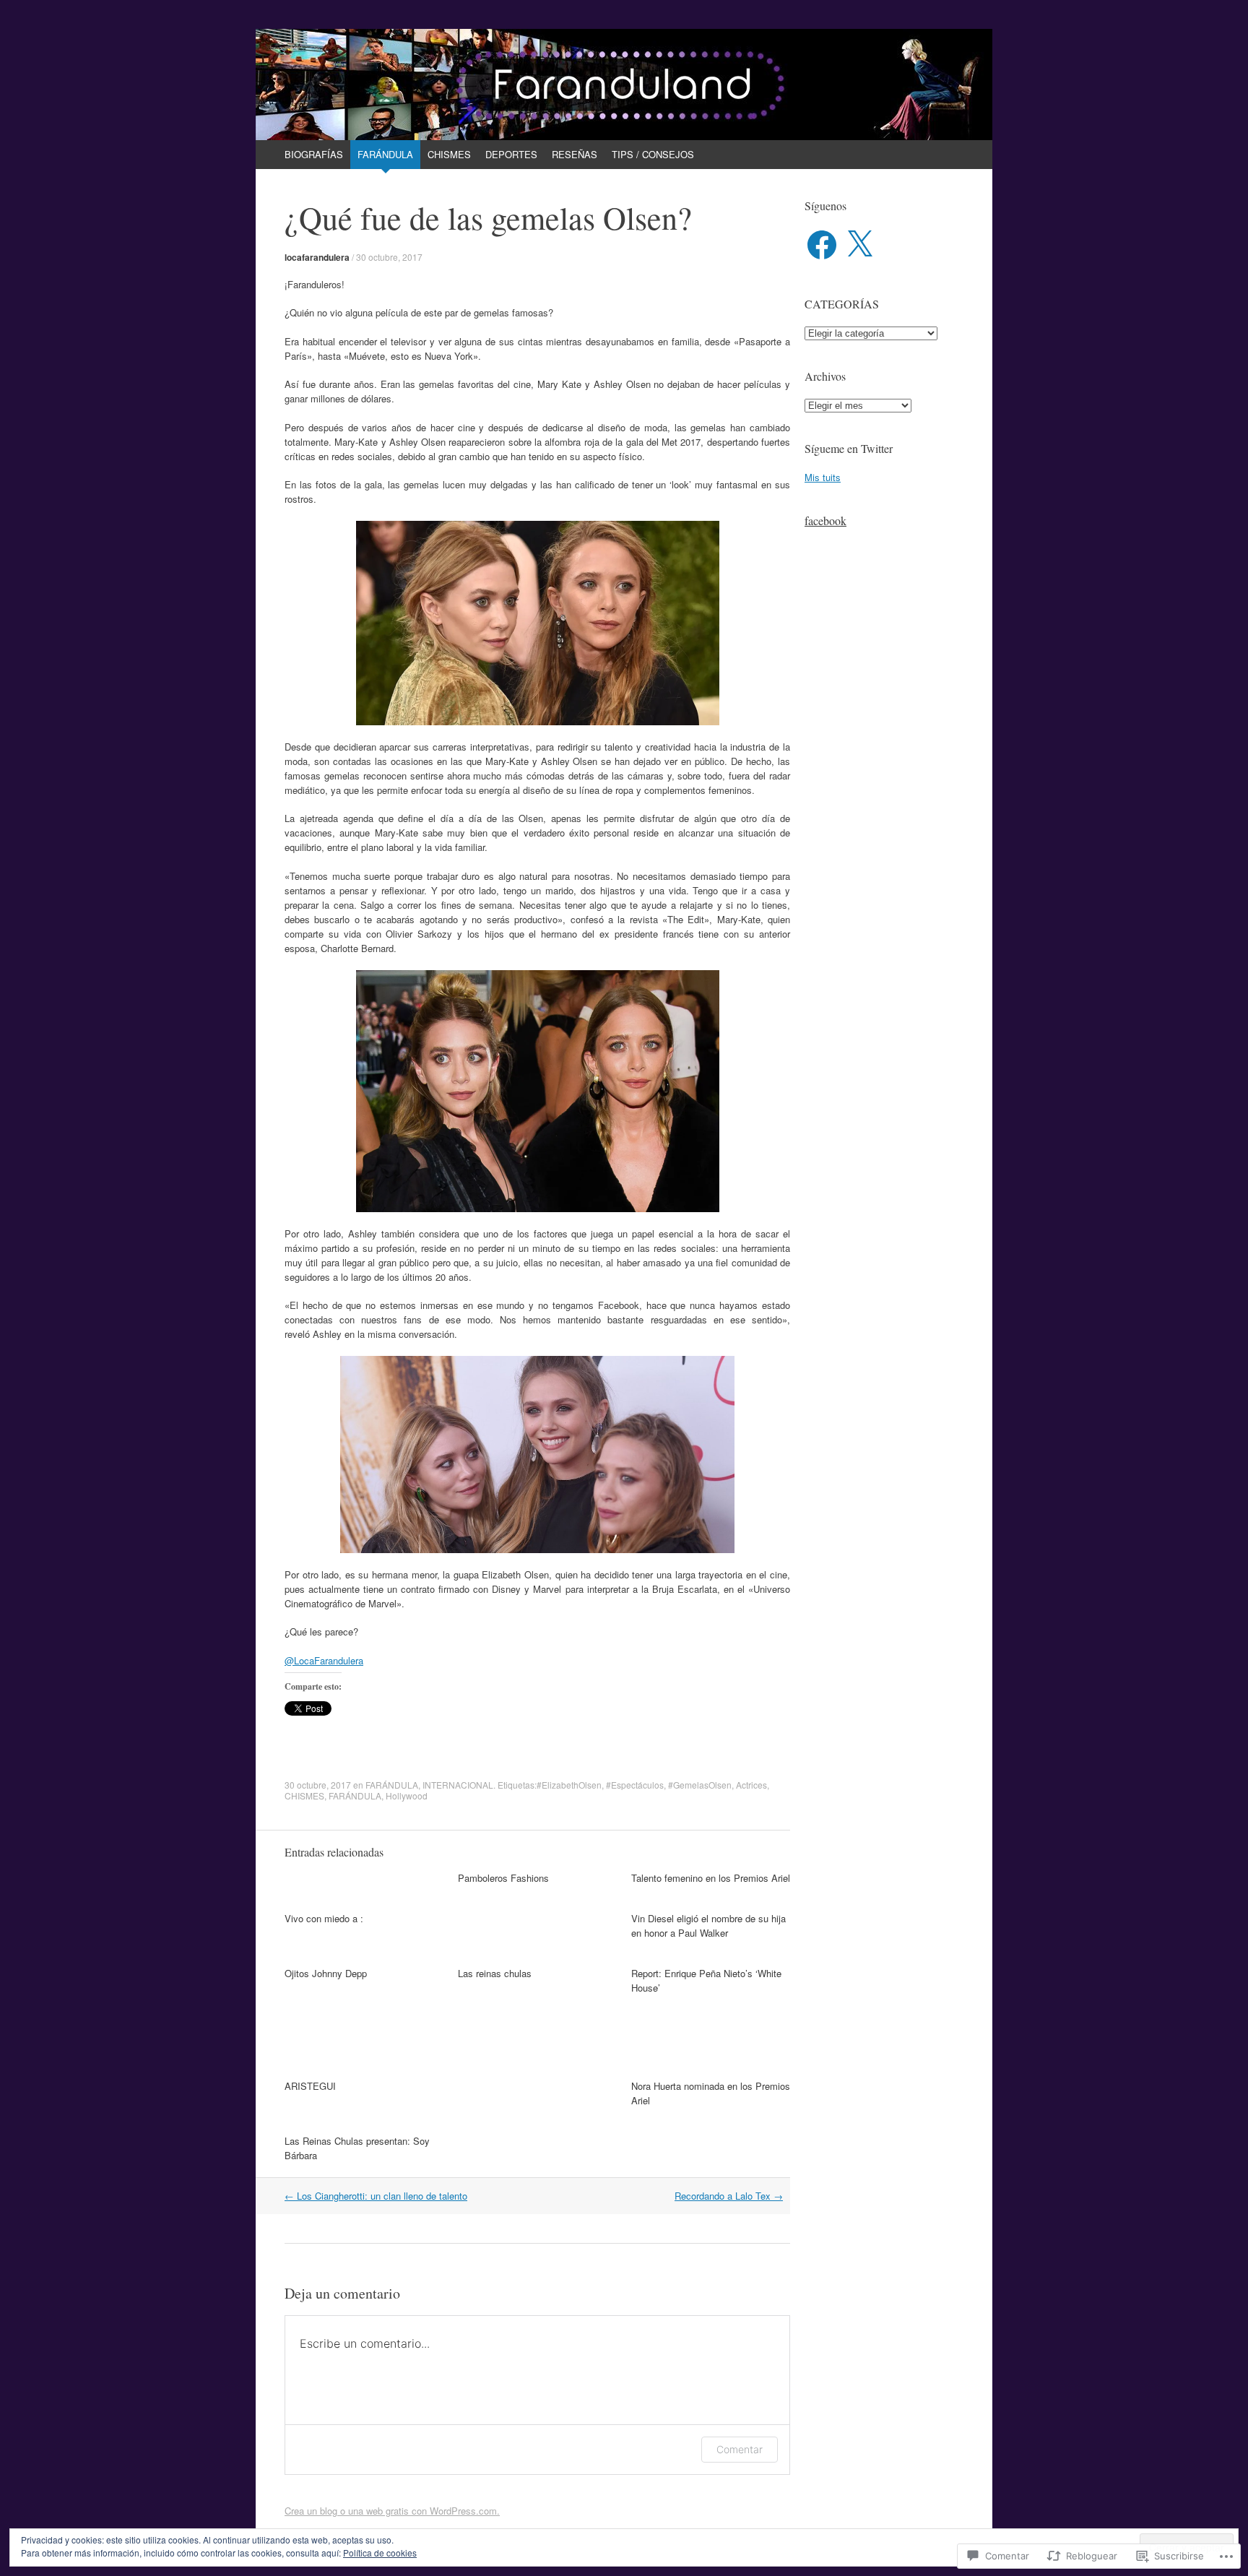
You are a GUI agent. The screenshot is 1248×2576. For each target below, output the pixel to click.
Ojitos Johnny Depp (326, 1973)
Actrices (751, 1785)
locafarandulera (317, 257)
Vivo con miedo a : (324, 1918)
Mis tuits (823, 477)
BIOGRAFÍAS (314, 154)
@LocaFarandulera (324, 1660)
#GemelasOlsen (700, 1785)
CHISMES (449, 154)
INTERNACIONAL (458, 1785)
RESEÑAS (575, 154)
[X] (859, 245)
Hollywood (407, 1795)
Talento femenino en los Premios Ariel (711, 1878)
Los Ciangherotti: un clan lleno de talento (376, 2196)
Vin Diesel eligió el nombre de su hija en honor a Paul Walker (708, 1925)
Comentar (740, 2449)
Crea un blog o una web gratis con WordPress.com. (392, 2511)
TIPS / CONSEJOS (653, 154)
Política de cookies (380, 2553)
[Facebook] (822, 245)
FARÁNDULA (385, 154)
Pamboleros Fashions (503, 1878)
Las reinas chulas (495, 1973)
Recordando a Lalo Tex (729, 2196)
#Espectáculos (635, 1785)
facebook (825, 520)
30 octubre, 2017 (389, 257)
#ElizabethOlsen (569, 1785)
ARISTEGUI (310, 2086)
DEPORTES (511, 154)
